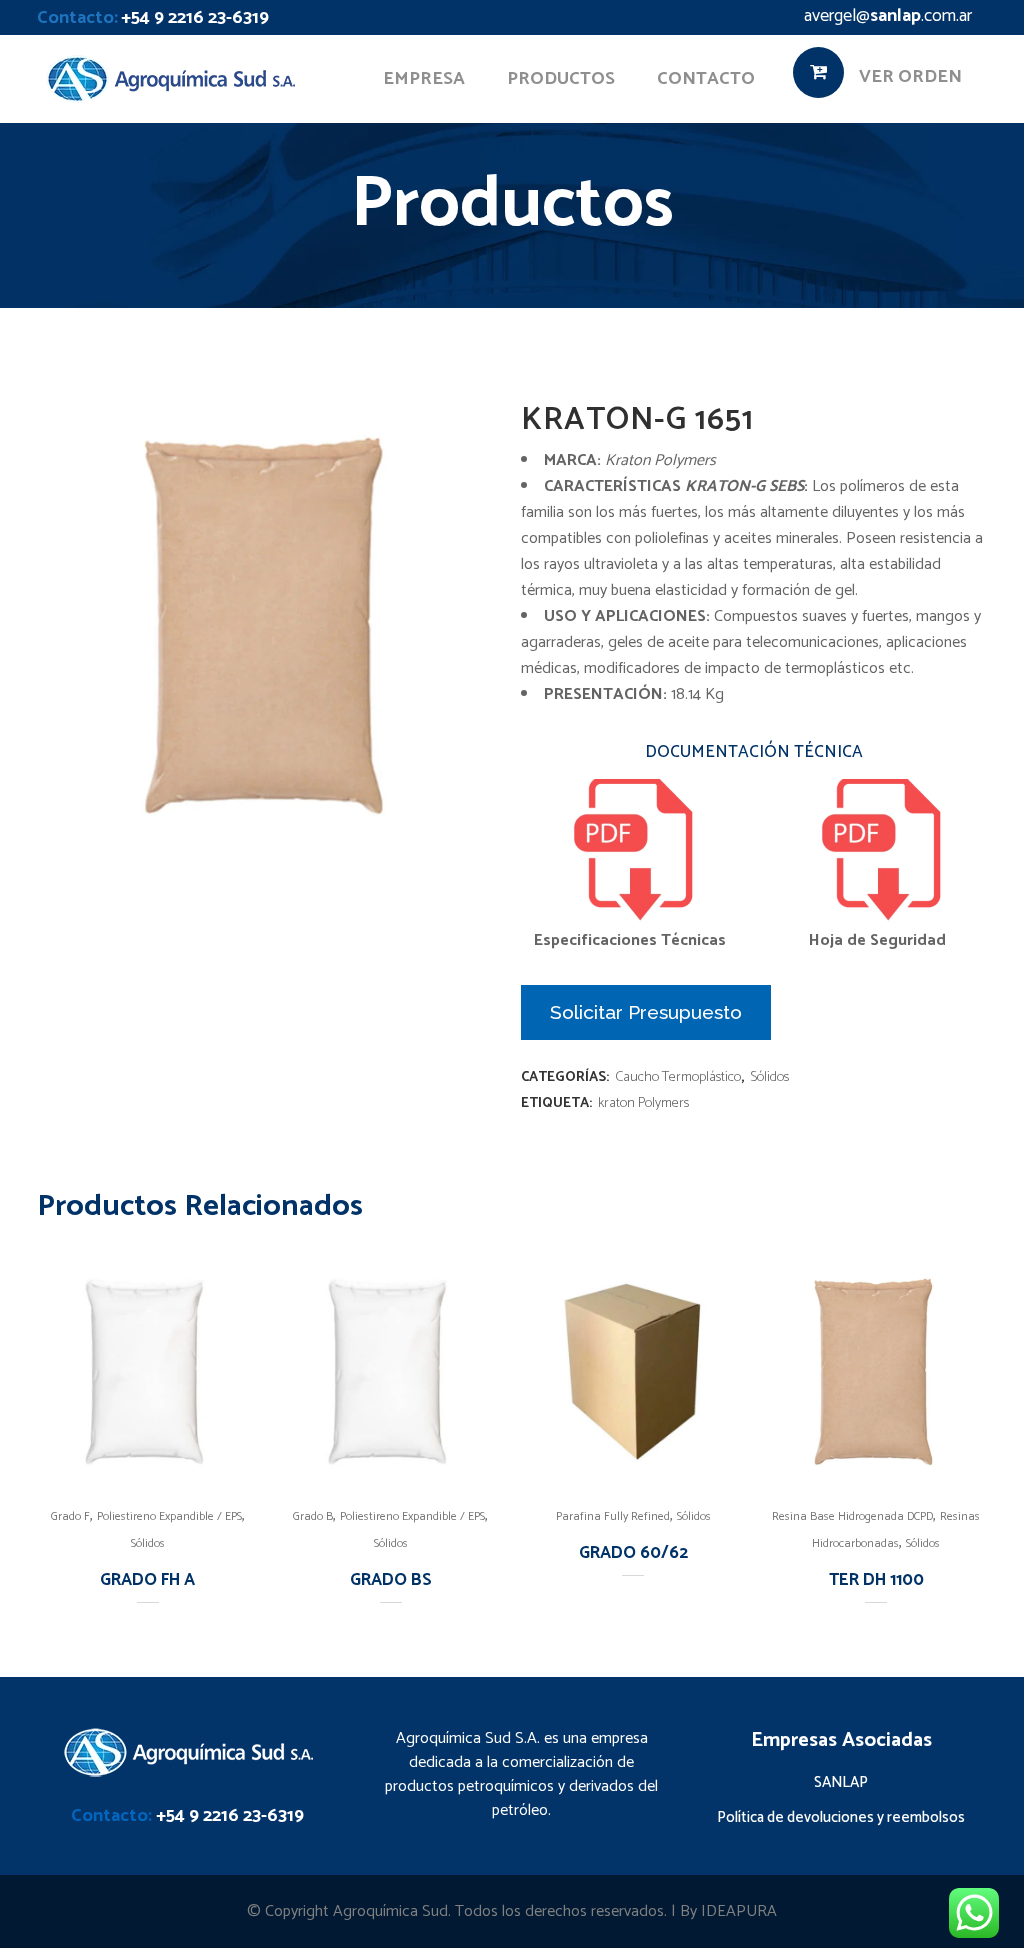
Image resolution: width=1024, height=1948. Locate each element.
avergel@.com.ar (888, 16)
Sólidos (769, 1077)
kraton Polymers (643, 1103)
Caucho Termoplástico (678, 1077)
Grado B (313, 1516)
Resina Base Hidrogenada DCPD (852, 1516)
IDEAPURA (739, 1911)
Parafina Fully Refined (613, 1516)
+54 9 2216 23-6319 (195, 18)
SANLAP (841, 1782)
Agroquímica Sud (390, 1911)
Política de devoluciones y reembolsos (841, 1817)
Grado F (70, 1516)
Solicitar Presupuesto (646, 1012)
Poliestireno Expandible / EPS (169, 1516)
